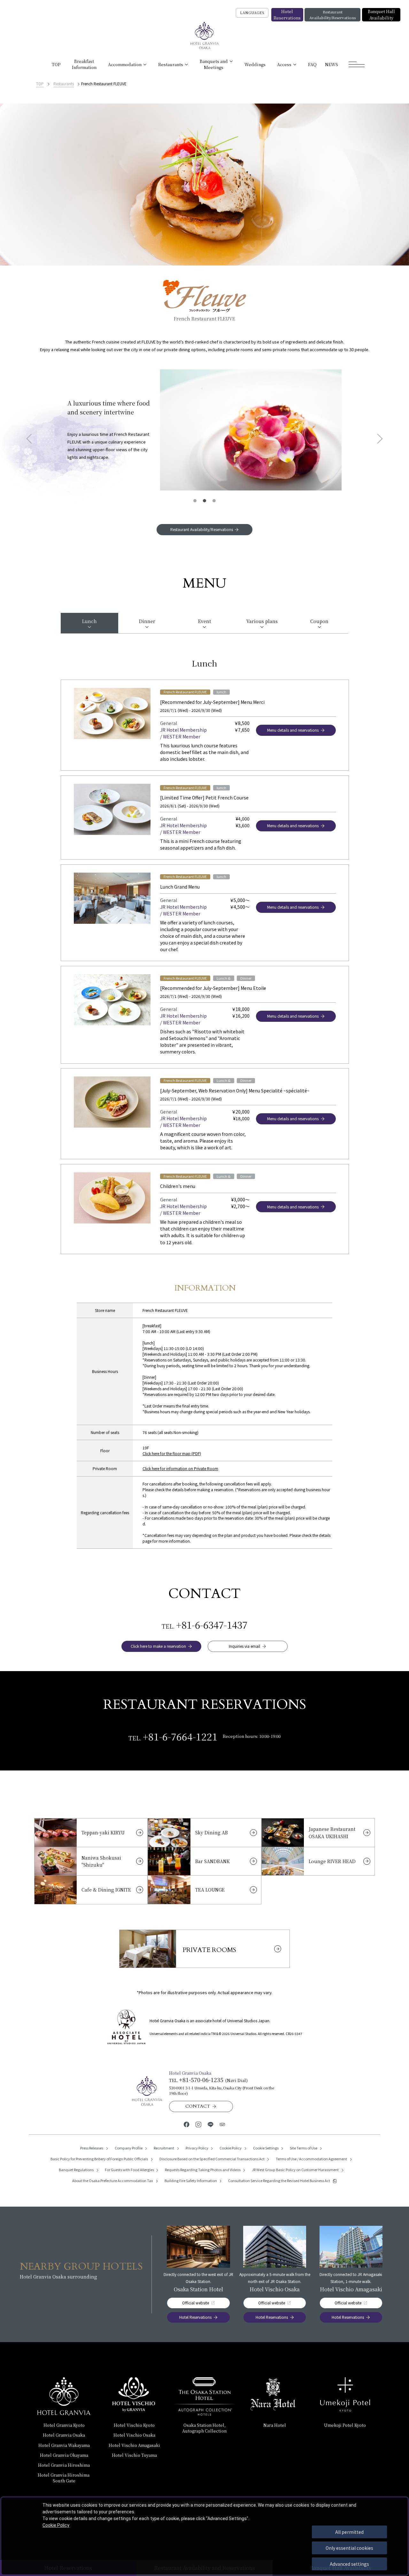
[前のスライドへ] (31, 439)
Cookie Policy (56, 2525)
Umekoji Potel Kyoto (345, 2425)
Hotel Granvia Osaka (64, 2435)
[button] (195, 501)
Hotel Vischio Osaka (134, 2435)
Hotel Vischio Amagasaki (134, 2445)
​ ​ (64, 2478)
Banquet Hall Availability (381, 15)
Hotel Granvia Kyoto (64, 2425)
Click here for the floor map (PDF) (172, 1453)
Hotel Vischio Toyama (134, 2455)
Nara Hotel (275, 2425)
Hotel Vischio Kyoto (134, 2425)
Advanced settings (349, 2564)
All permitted (349, 2532)
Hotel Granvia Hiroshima (64, 2465)
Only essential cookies (349, 2548)
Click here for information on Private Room (180, 1468)
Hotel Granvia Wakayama (64, 2445)
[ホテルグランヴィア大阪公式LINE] (210, 2124)
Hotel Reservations (287, 15)
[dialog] (204, 2536)
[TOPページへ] (204, 36)
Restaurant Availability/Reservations (332, 15)
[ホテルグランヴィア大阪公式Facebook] (186, 2124)
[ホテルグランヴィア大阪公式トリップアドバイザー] (222, 2124)
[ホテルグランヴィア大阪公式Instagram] (199, 2124)
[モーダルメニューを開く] (357, 64)
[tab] (89, 623)
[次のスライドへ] (378, 439)
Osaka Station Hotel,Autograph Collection (204, 2428)
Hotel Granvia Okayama (64, 2455)
